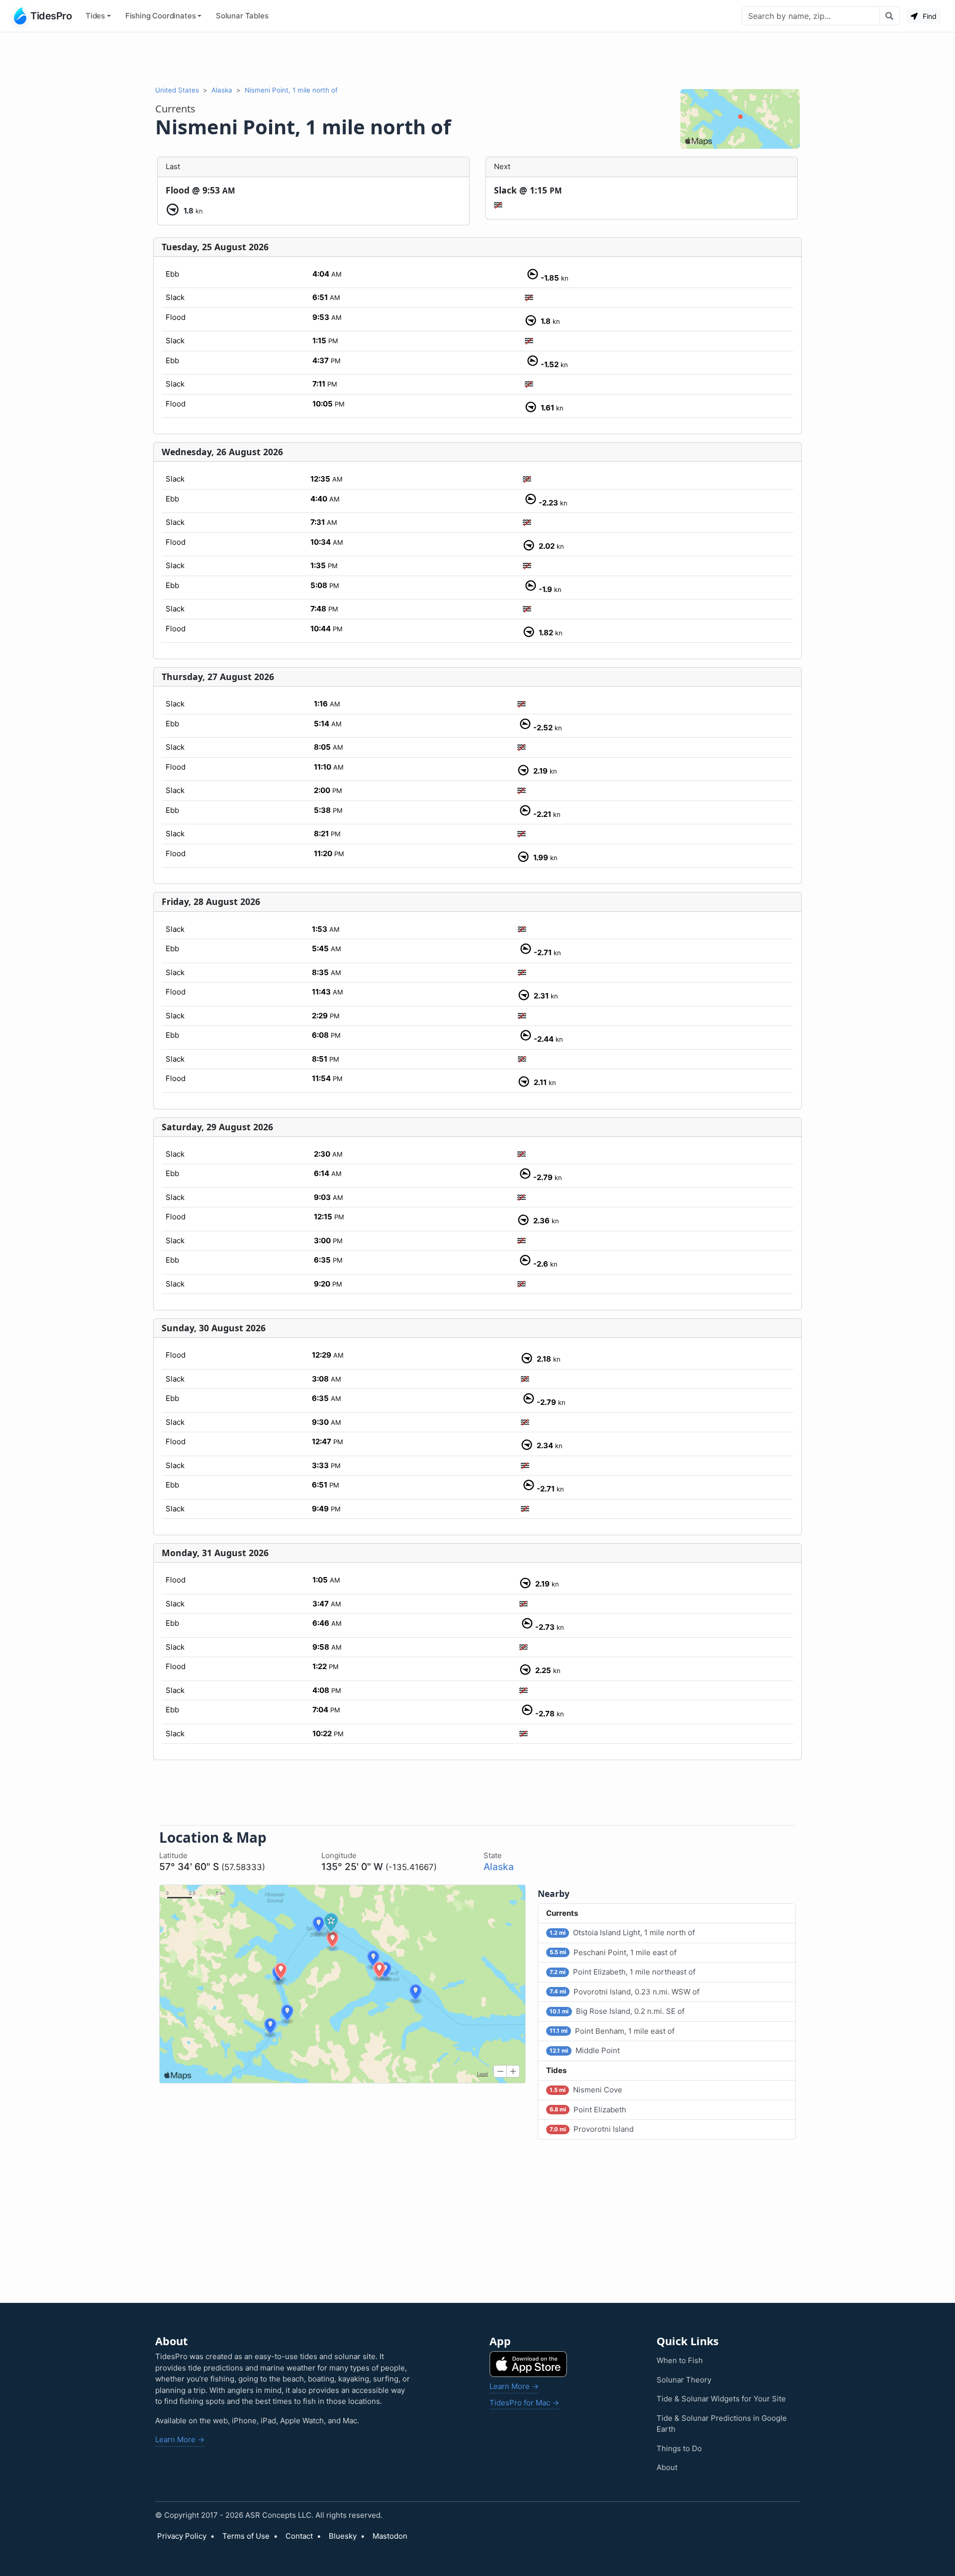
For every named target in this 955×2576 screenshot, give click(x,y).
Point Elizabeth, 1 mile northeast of (622, 1972)
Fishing (161, 16)
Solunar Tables (242, 16)
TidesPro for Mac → (524, 2403)
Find (929, 16)
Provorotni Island (592, 2129)
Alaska (222, 90)
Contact (299, 2536)
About (667, 2467)
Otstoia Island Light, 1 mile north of (622, 1932)
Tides (95, 16)
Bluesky (343, 2536)
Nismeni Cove (586, 2090)
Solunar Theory (684, 2380)
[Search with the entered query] (890, 16)
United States (177, 90)
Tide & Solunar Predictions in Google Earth (722, 2424)
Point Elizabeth (588, 2110)
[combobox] (811, 16)
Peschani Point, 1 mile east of (613, 1952)
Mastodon (390, 2536)
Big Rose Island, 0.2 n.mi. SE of (617, 2011)
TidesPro (51, 16)
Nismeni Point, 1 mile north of (291, 90)
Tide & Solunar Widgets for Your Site (721, 2399)
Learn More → (180, 2439)
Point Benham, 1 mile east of (612, 2031)
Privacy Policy (182, 2536)
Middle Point (585, 2050)
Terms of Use (246, 2536)
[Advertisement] (477, 59)
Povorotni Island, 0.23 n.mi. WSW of (624, 1992)
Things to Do (679, 2448)
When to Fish (680, 2360)
